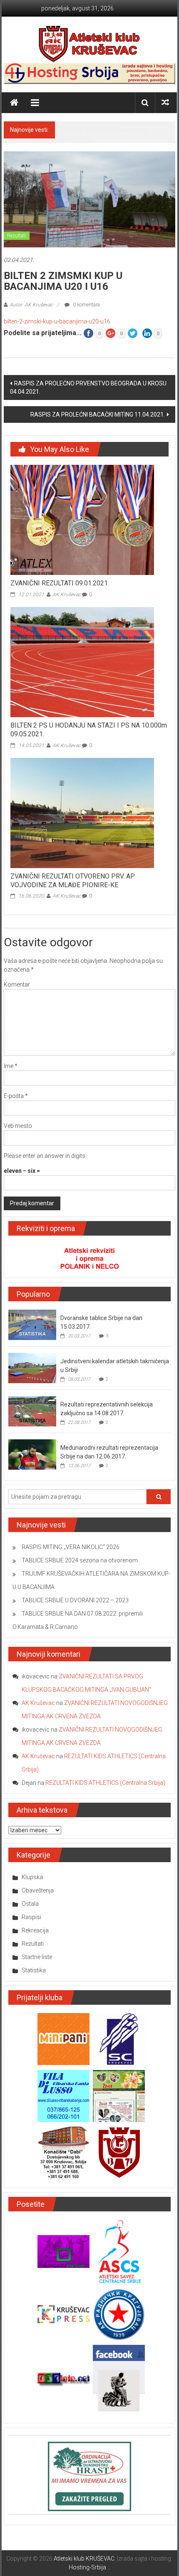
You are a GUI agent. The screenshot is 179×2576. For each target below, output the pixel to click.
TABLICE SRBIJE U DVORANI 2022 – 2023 (75, 1600)
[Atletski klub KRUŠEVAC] (89, 44)
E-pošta (16, 1096)
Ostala (30, 1904)
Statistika (34, 1970)
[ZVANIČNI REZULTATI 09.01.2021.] (82, 520)
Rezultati (17, 236)
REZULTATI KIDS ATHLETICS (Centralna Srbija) (105, 1783)
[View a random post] (165, 102)
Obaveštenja (38, 1890)
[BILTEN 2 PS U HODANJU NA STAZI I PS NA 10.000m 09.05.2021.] (82, 661)
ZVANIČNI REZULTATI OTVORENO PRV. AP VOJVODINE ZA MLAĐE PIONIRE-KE (73, 881)
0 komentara (86, 305)
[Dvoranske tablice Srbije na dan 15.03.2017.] (32, 1324)
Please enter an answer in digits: (45, 1156)
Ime (11, 1066)
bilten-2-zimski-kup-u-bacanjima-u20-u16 (57, 321)
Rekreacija (35, 1930)
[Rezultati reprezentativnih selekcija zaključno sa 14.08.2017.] (32, 1411)
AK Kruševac (67, 595)
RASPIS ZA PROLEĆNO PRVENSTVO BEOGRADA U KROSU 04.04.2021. (88, 387)
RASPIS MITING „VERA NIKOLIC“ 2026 (71, 1547)
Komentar (17, 985)
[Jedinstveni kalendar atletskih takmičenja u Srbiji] (32, 1367)
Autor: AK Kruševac (31, 305)
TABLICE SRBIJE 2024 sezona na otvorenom (80, 1560)
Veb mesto (18, 1126)
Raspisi (31, 1917)
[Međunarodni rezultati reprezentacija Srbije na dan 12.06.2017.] (32, 1454)
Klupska (32, 1877)
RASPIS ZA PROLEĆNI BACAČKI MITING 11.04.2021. (98, 415)
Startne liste (37, 1957)
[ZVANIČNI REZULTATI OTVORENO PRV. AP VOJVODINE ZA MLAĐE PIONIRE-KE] (82, 812)
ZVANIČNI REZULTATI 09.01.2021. (60, 583)
